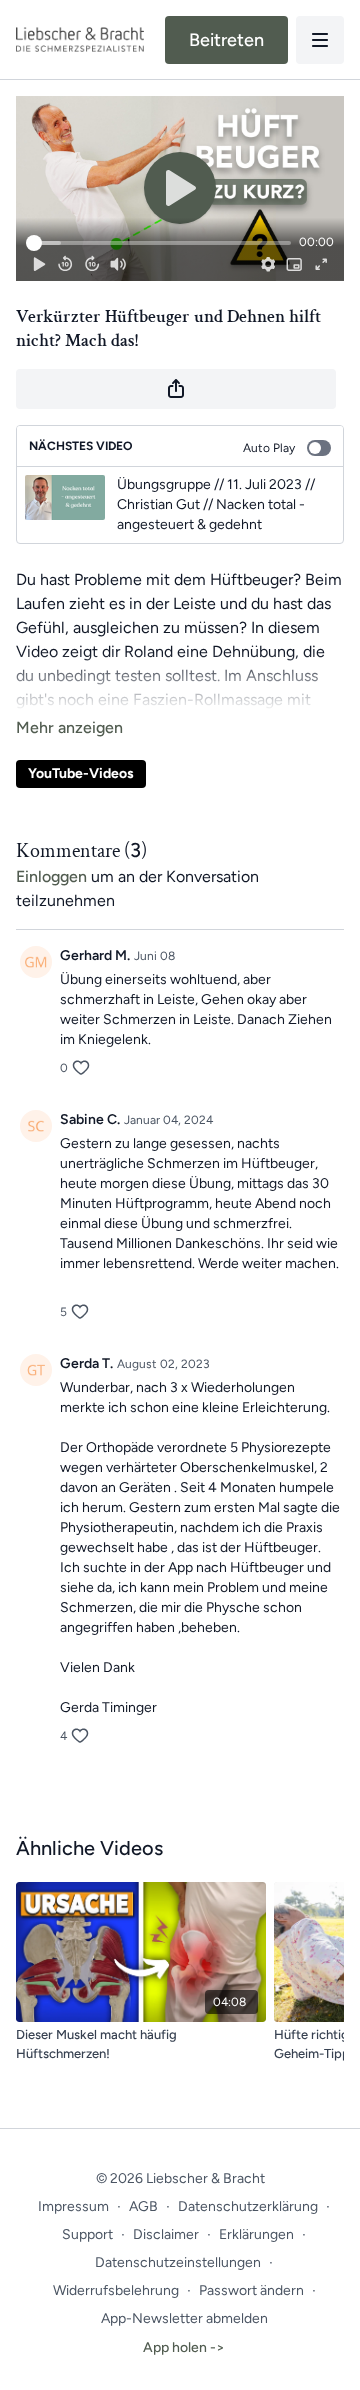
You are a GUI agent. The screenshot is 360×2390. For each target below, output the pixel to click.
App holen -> (184, 2347)
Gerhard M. (95, 955)
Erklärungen (256, 2234)
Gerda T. (86, 1363)
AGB (143, 2206)
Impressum (73, 2206)
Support (87, 2234)
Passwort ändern (251, 2290)
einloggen (51, 876)
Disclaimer (166, 2234)
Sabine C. (90, 1119)
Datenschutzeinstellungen (178, 2262)
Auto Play (269, 448)
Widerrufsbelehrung (116, 2290)
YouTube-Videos (81, 773)
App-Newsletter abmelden (184, 2318)
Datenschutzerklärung (248, 2206)
